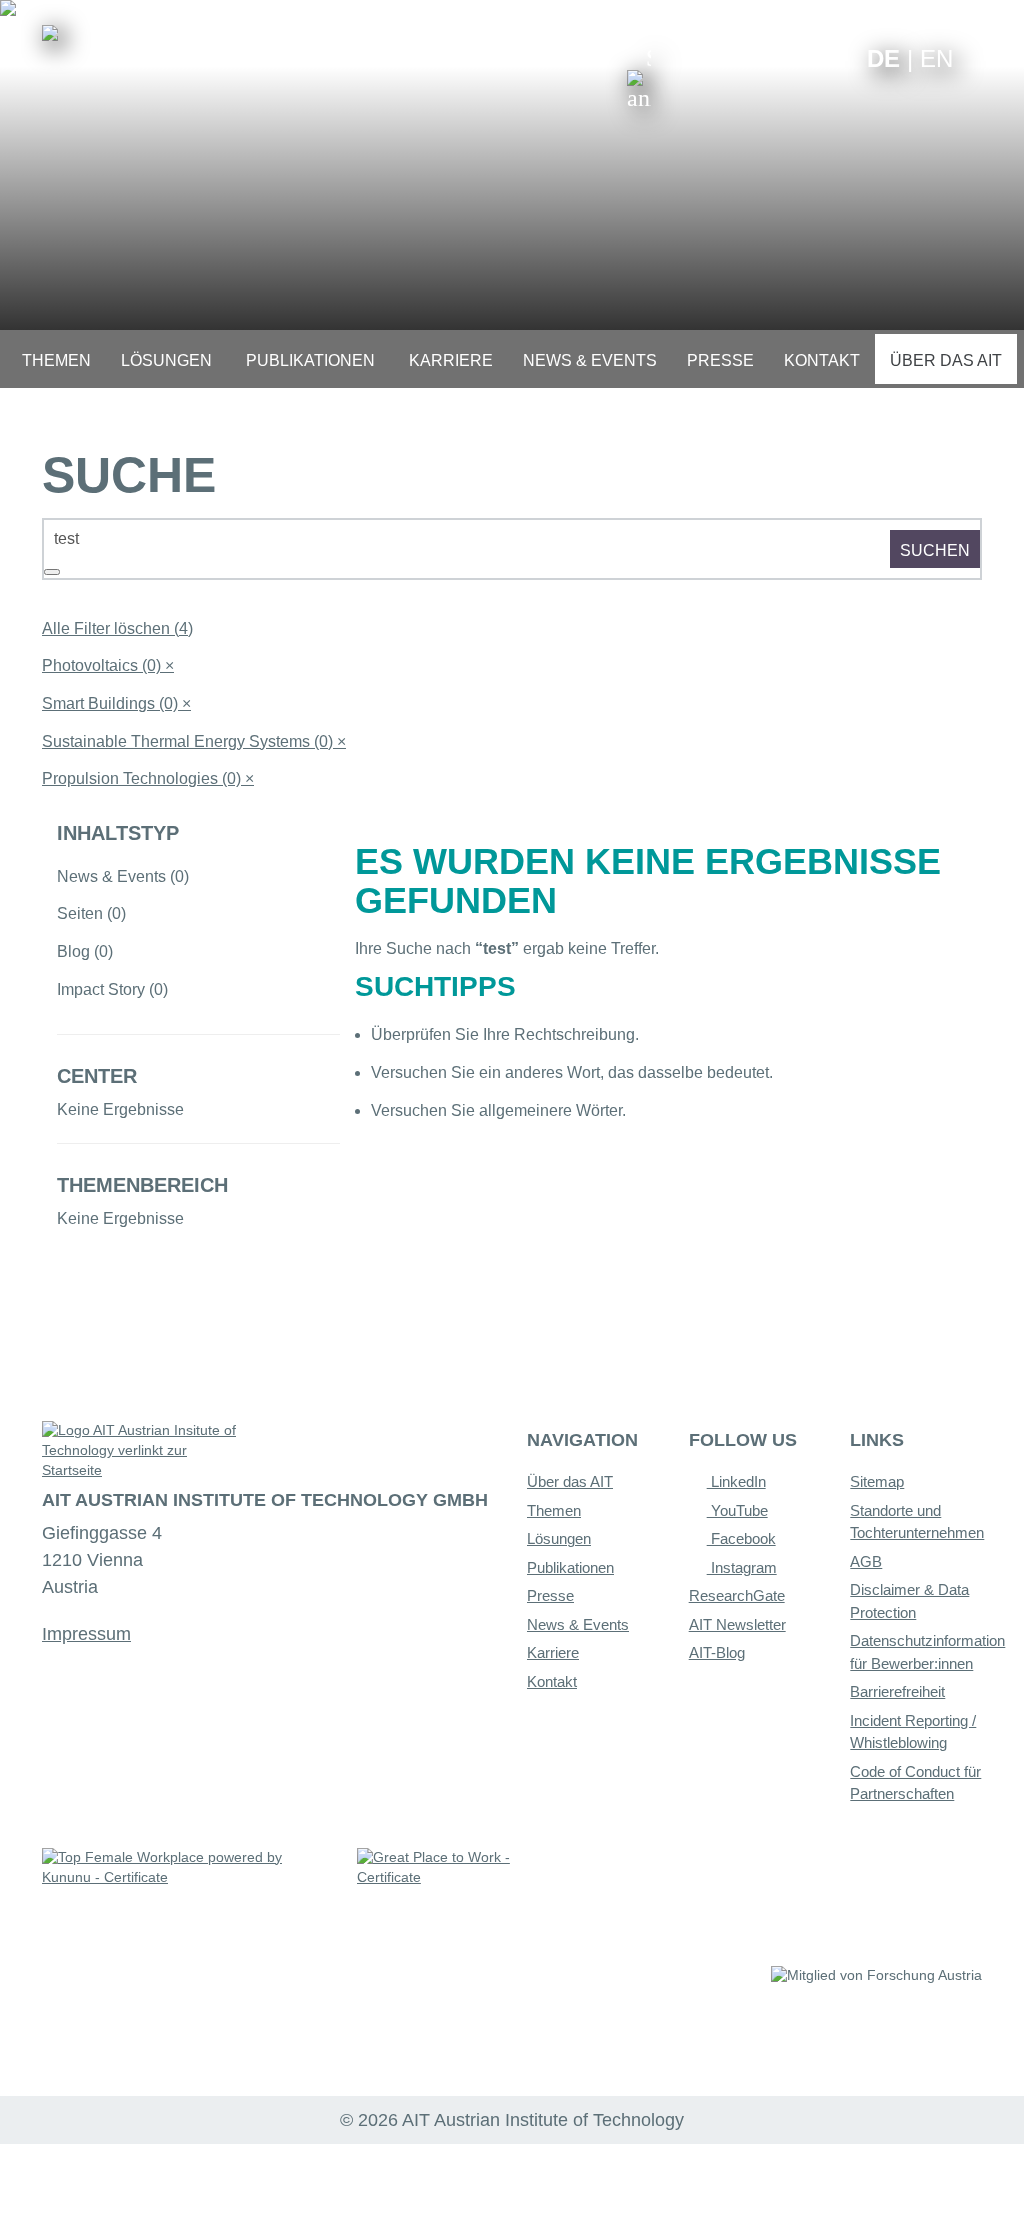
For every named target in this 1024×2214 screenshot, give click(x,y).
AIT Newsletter (737, 1624)
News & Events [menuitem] (590, 360)
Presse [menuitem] (720, 360)
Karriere (553, 1652)
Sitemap (877, 1481)
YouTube (737, 1510)
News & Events (578, 1624)
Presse (550, 1595)
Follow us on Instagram (805, 57)
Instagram (742, 1567)
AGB (866, 1561)
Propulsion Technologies (148, 778)
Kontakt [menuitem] (822, 360)
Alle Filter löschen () (117, 628)
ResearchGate (737, 1595)
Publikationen (570, 1567)
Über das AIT (570, 1481)
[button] (639, 78)
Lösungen (559, 1538)
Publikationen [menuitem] (310, 360)
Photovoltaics (108, 665)
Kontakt (552, 1681)
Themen (554, 1510)
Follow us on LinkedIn (774, 57)
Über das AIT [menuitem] (946, 360)
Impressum (86, 1634)
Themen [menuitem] (56, 360)
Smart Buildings (116, 703)
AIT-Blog (717, 1652)
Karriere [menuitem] (451, 360)
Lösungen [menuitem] (166, 360)
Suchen (935, 550)
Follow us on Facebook (836, 57)
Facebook (741, 1538)
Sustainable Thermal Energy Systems (194, 741)
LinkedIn (736, 1481)
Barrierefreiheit (897, 1691)
